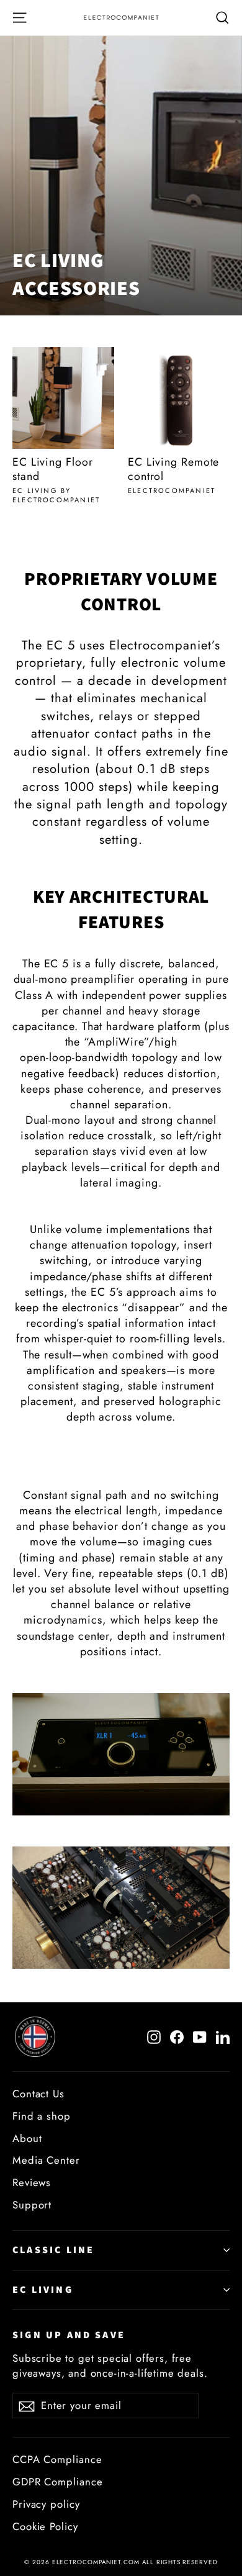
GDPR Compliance (58, 2482)
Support (32, 2205)
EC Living (43, 2290)
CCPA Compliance (57, 2459)
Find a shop (42, 2116)
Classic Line (53, 2250)
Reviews (32, 2182)
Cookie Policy (45, 2526)
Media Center (46, 2160)
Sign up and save (69, 2335)
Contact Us (38, 2094)
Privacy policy (46, 2504)
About (27, 2138)
